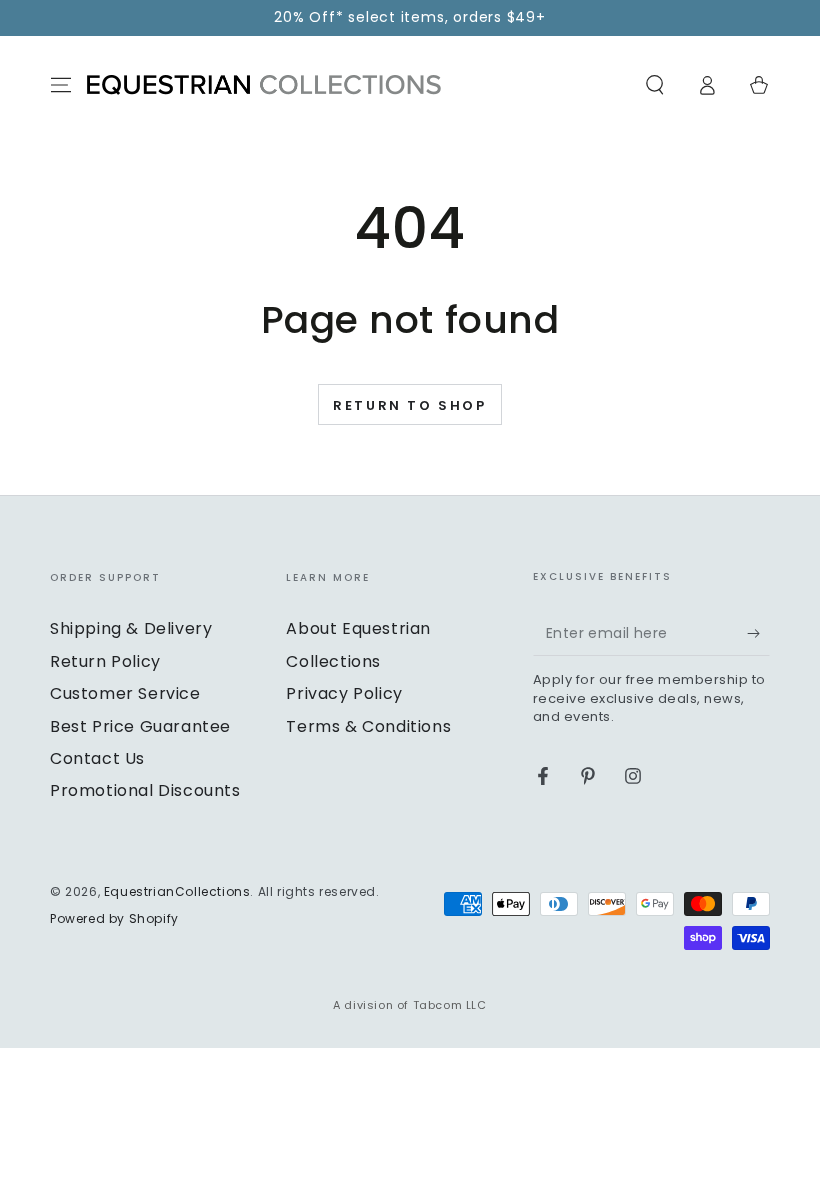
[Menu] (61, 85)
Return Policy (105, 661)
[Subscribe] (758, 633)
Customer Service (125, 693)
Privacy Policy (344, 693)
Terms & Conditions (368, 726)
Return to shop (409, 405)
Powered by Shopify (114, 919)
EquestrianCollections (177, 891)
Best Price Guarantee (140, 726)
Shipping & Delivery (131, 628)
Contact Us (97, 758)
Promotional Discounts (145, 790)
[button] (655, 85)
